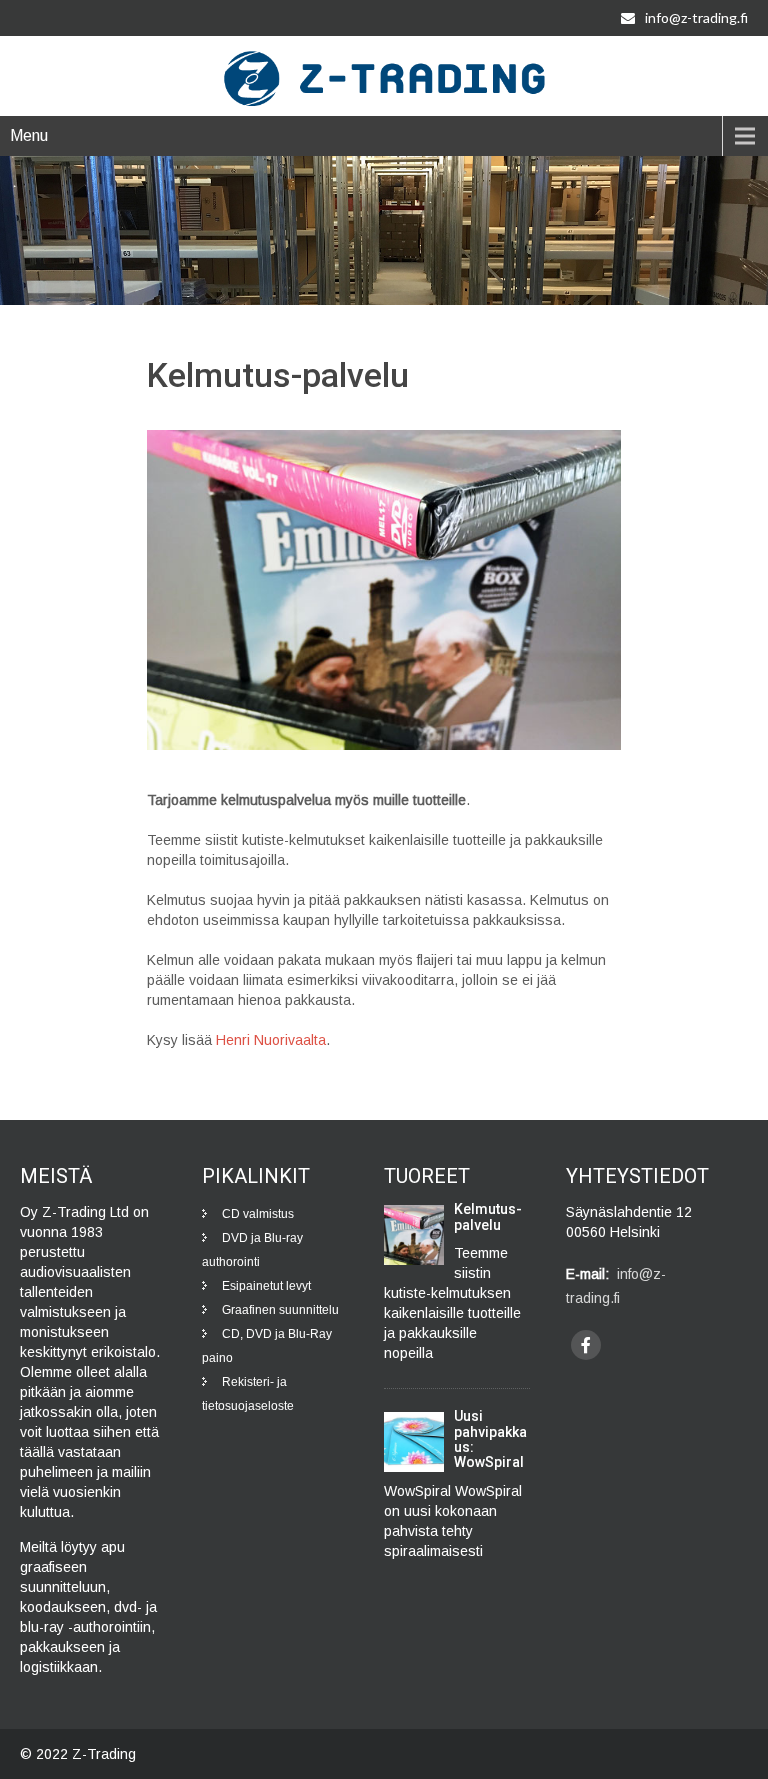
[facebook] (586, 1345)
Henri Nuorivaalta (271, 1040)
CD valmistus (258, 1214)
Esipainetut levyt (266, 1286)
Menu (29, 135)
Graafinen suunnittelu (280, 1310)
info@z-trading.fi (696, 17)
